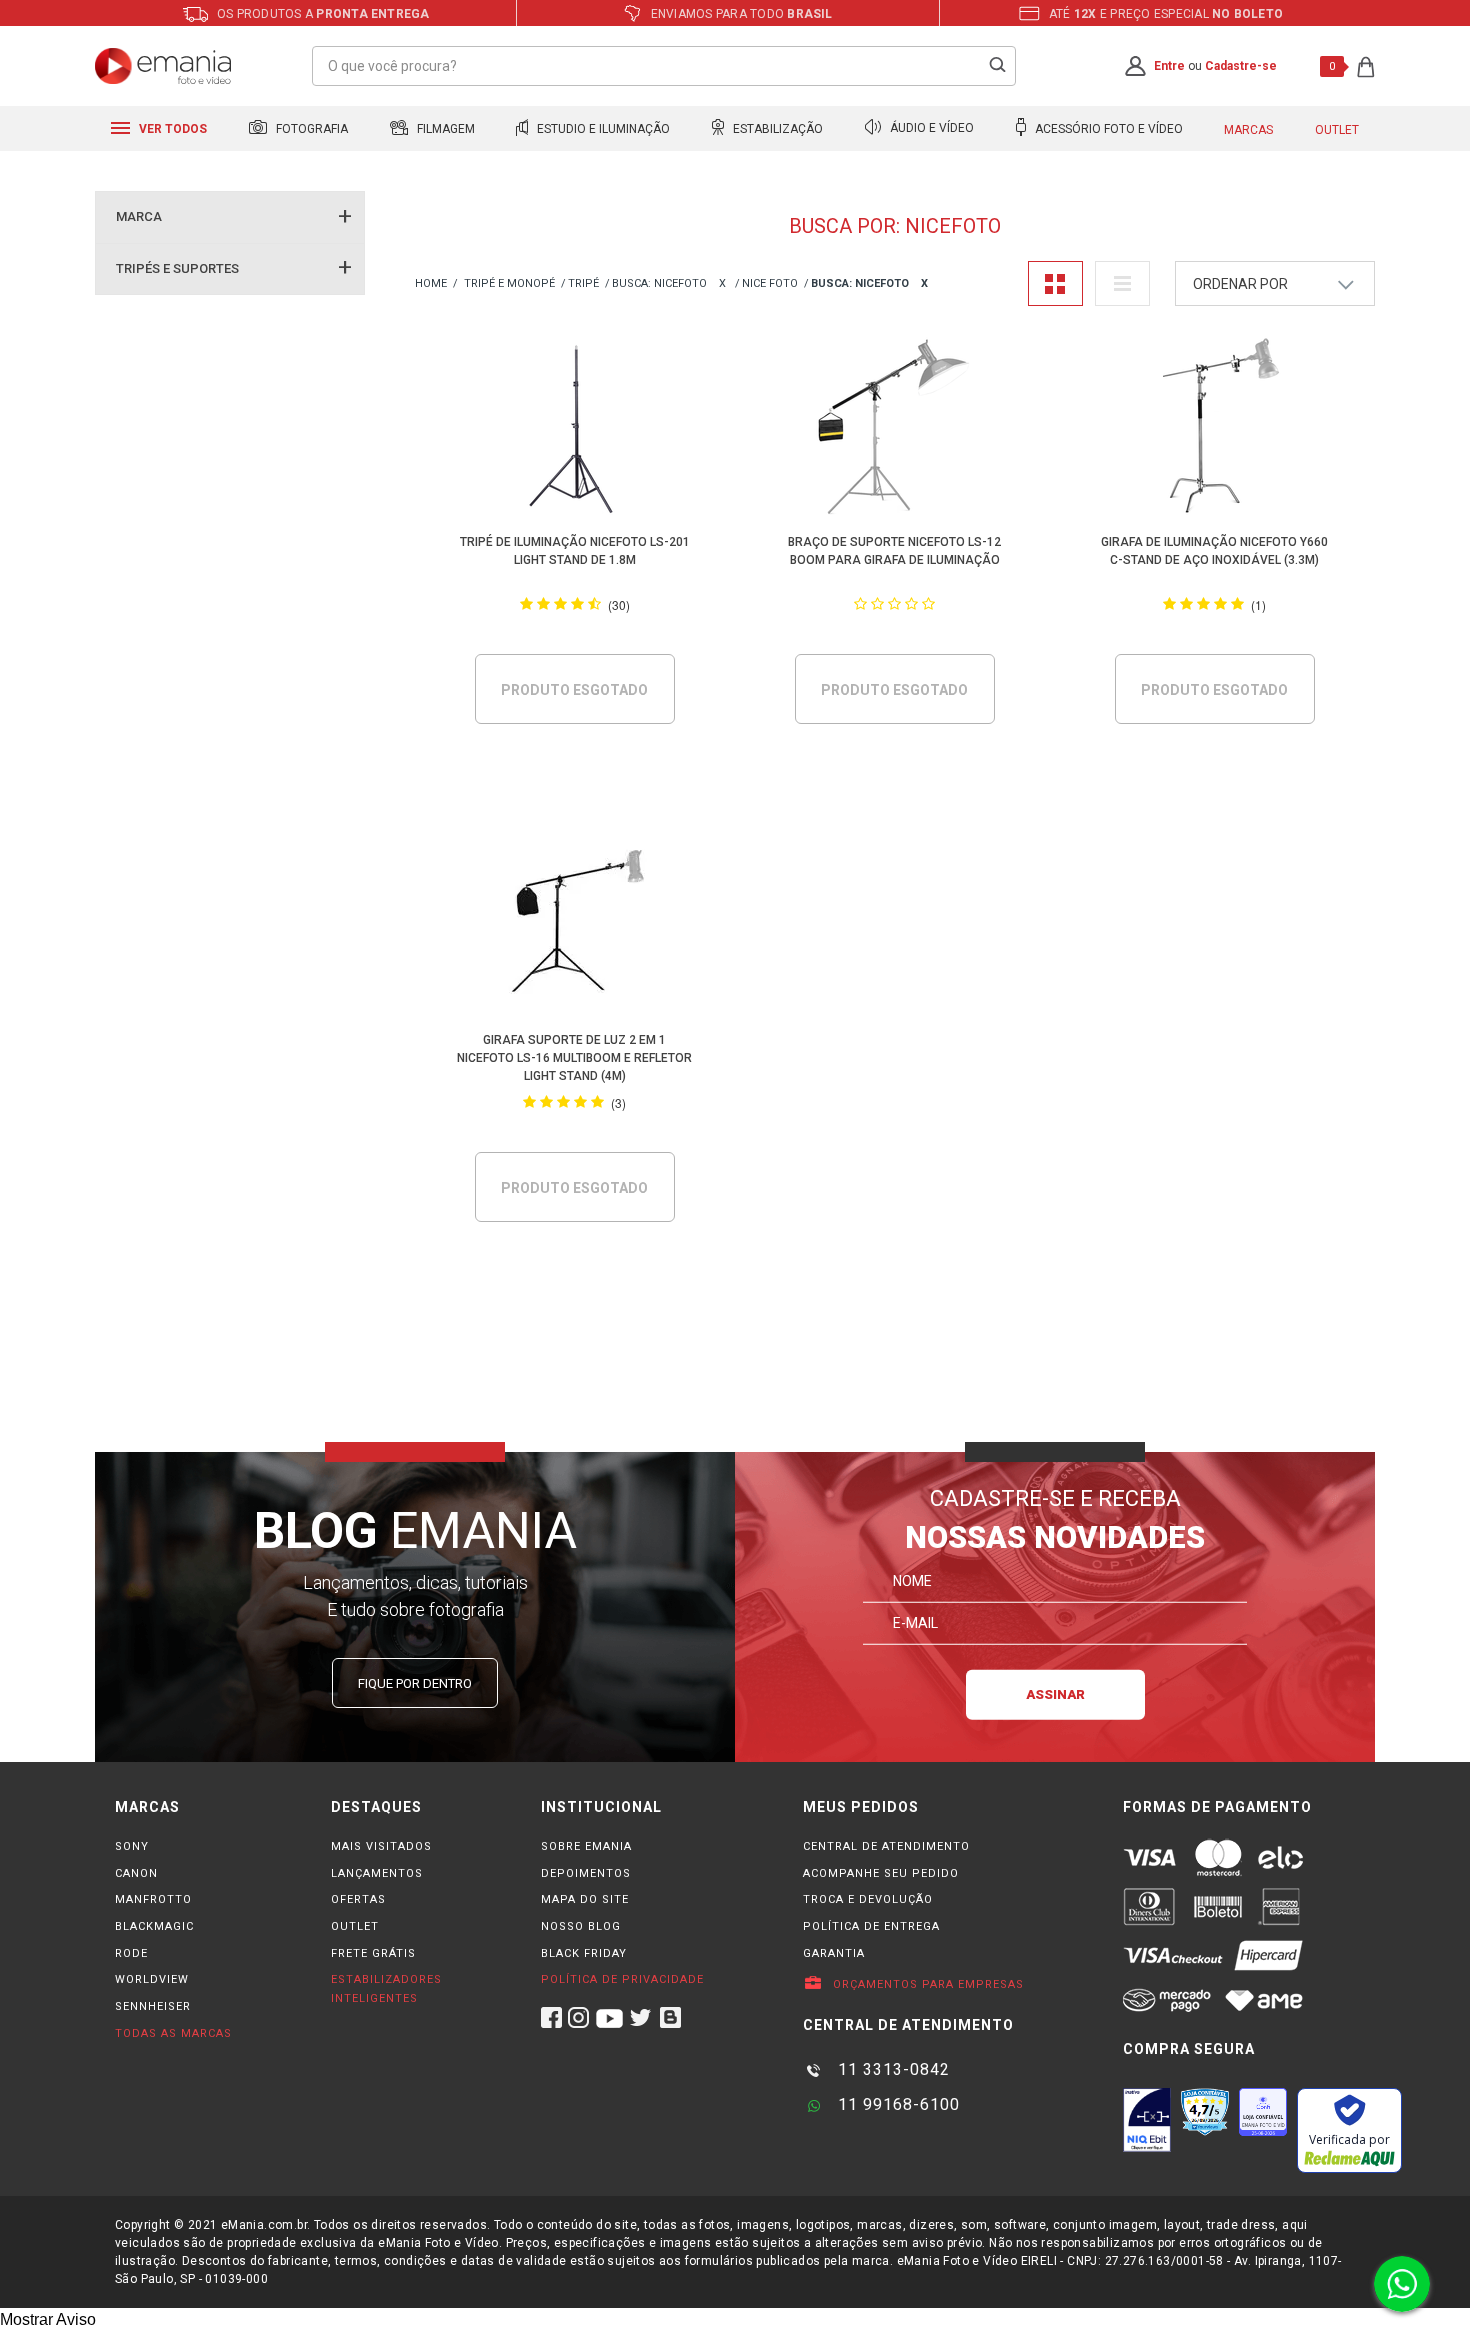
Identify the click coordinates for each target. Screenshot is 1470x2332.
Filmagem (444, 129)
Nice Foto (770, 283)
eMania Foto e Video (431, 284)
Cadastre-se (1241, 66)
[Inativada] (1147, 2120)
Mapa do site (585, 1899)
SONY (132, 1846)
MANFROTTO (153, 1899)
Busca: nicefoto (659, 283)
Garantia (834, 1953)
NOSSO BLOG (581, 1926)
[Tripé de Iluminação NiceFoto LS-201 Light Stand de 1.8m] (575, 429)
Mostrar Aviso (48, 2319)
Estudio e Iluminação (602, 129)
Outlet (1337, 130)
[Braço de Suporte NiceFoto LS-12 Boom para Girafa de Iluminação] (895, 429)
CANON (136, 1873)
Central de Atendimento (886, 1846)
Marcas (1248, 130)
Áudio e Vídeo (930, 129)
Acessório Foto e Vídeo (1107, 129)
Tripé (583, 283)
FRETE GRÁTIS (373, 1953)
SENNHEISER (153, 2006)
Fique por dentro (415, 1683)
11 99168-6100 (896, 2104)
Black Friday (584, 1953)
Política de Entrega (871, 1926)
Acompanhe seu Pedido (881, 1873)
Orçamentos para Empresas (926, 1984)
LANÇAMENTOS (377, 1873)
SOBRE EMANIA (586, 1846)
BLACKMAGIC (154, 1926)
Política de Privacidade (622, 1979)
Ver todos (171, 129)
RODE (131, 1953)
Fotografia (310, 129)
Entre (1169, 66)
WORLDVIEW (152, 1979)
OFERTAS (358, 1899)
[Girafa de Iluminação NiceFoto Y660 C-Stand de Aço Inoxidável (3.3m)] (1215, 429)
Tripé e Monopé (509, 283)
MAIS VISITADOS (381, 1846)
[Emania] (163, 66)
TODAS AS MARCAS (173, 2033)
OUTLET (355, 1926)
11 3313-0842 (891, 2069)
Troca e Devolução (868, 1899)
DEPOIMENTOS (586, 1873)
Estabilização (776, 129)
